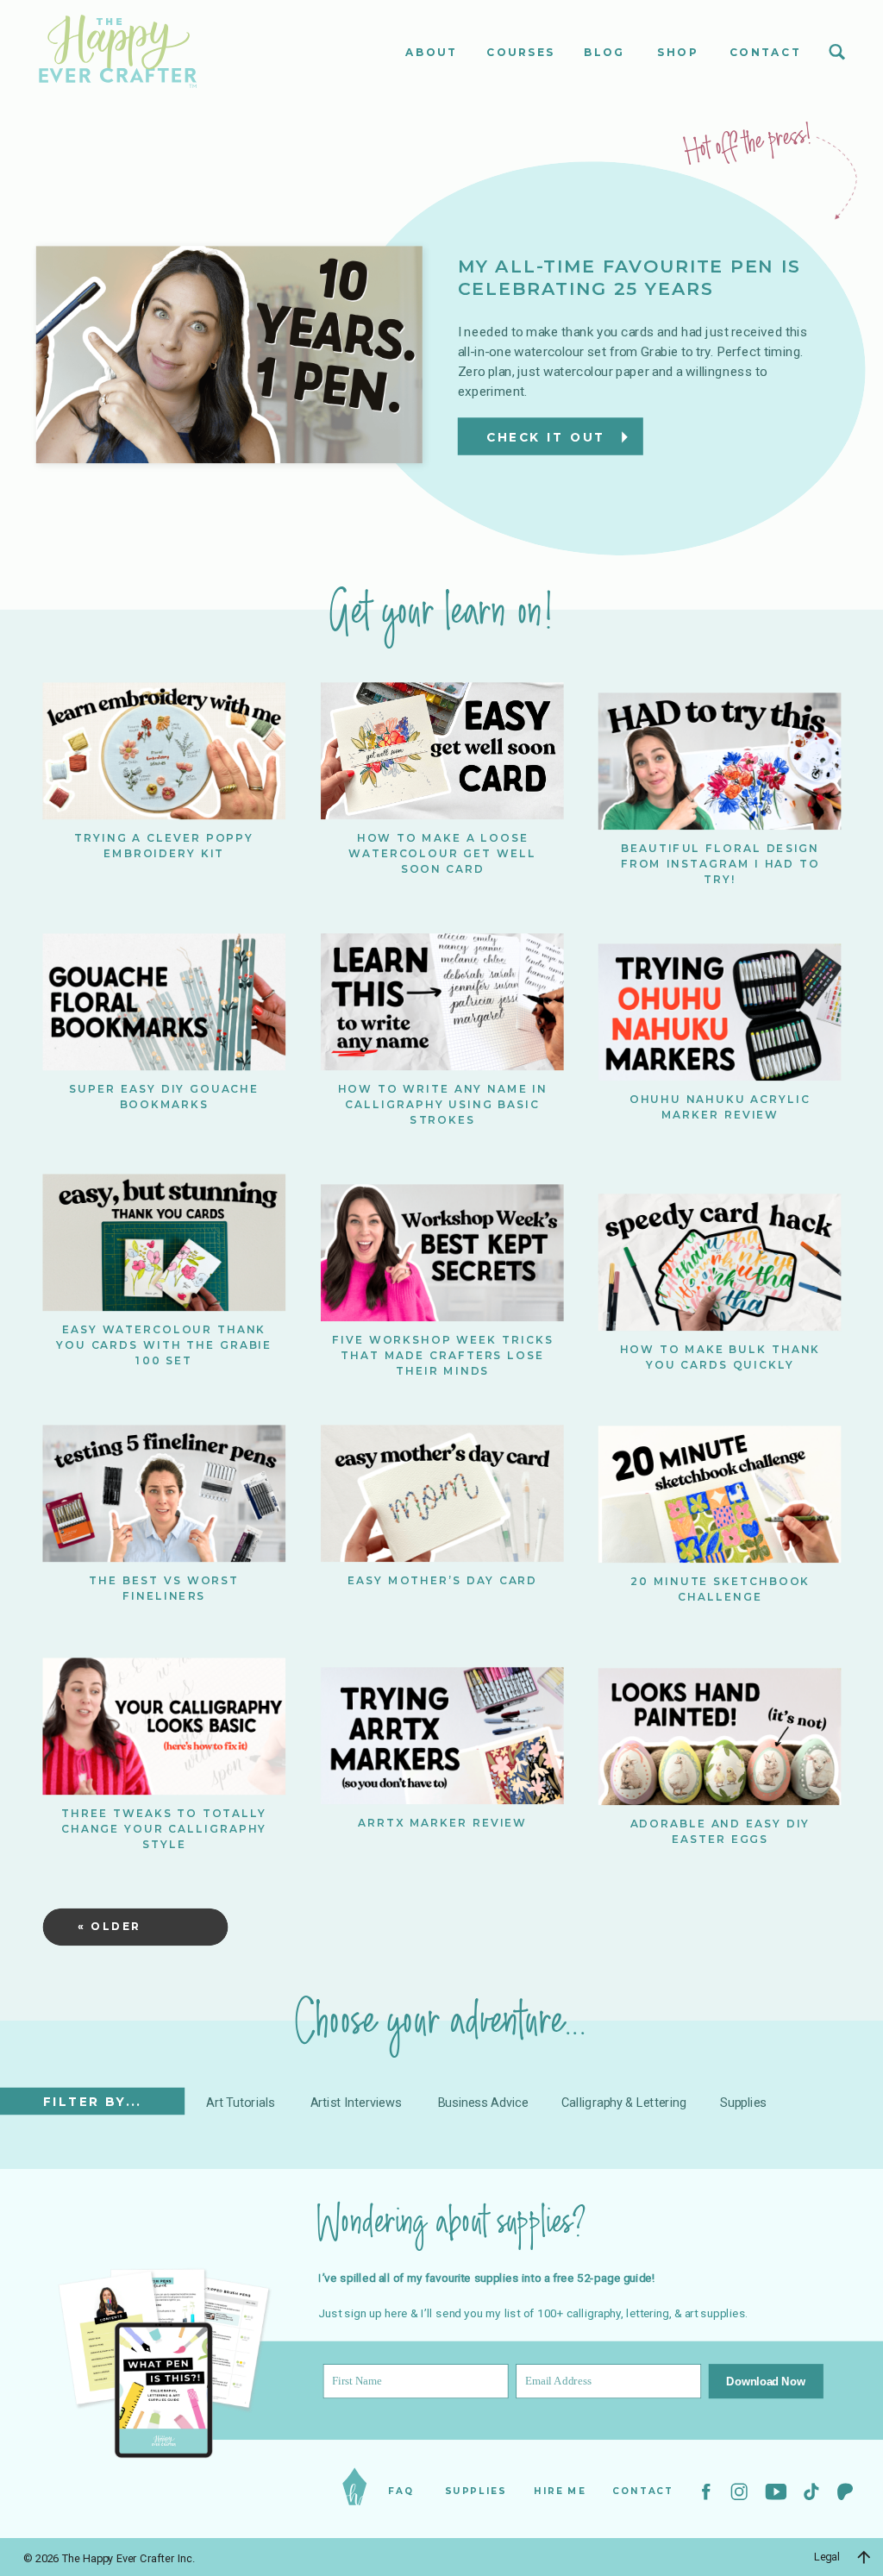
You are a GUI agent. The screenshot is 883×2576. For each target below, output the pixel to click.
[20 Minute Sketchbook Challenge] (720, 1495)
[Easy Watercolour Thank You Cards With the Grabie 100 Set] (164, 1243)
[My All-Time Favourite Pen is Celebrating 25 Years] (229, 355)
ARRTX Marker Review (442, 1823)
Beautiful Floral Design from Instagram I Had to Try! (720, 863)
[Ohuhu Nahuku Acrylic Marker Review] (720, 1012)
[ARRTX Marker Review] (442, 1736)
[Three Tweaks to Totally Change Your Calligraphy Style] (164, 1726)
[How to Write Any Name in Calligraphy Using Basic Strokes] (442, 1002)
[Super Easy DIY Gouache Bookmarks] (164, 1002)
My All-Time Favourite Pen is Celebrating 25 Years (629, 278)
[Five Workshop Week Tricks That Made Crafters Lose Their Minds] (442, 1253)
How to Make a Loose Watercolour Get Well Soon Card (442, 852)
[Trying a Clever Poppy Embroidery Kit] (164, 751)
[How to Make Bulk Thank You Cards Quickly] (720, 1263)
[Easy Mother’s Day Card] (442, 1494)
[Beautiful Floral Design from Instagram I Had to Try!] (720, 761)
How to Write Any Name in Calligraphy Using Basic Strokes (443, 1103)
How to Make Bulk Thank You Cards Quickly (720, 1357)
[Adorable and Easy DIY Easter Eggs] (720, 1736)
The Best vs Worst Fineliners (164, 1588)
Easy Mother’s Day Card (442, 1580)
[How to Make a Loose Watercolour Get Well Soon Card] (442, 751)
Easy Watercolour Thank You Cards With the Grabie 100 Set (164, 1345)
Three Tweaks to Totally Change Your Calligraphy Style (164, 1829)
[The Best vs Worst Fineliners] (164, 1494)
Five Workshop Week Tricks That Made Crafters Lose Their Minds (443, 1354)
